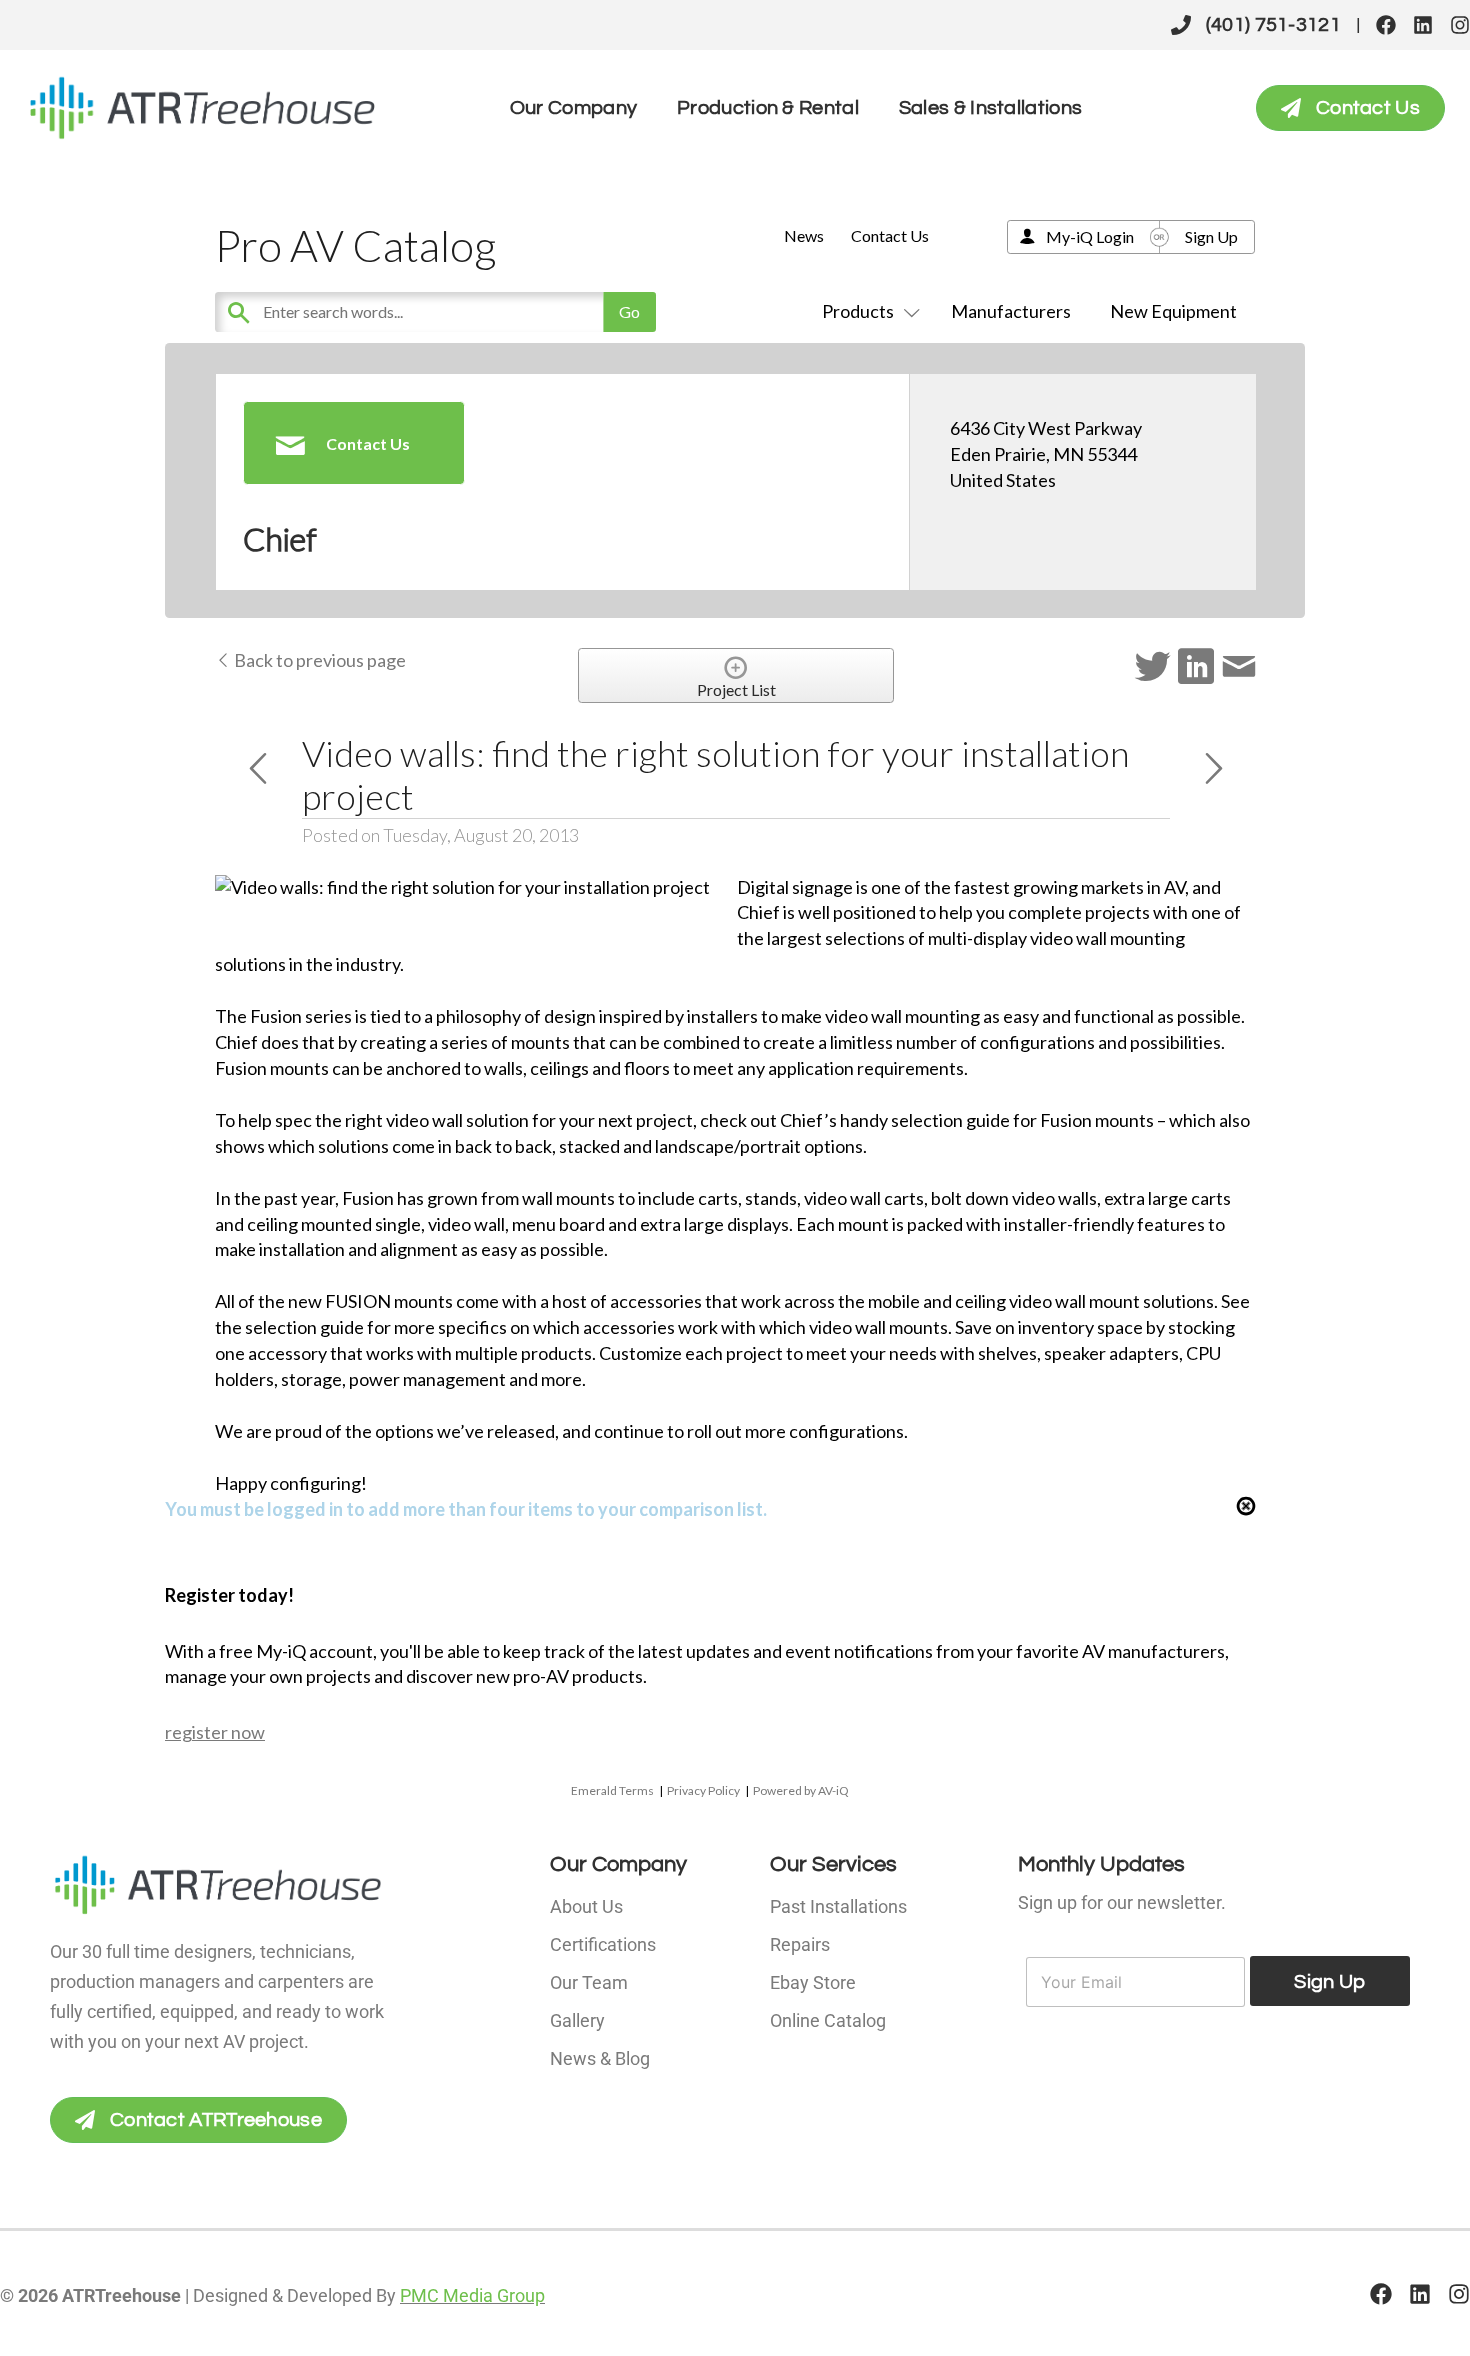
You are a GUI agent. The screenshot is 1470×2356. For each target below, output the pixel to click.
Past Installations (838, 1906)
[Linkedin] (1423, 25)
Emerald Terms (612, 1790)
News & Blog (600, 2058)
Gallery (577, 2020)
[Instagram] (1460, 25)
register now (215, 1732)
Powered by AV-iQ (801, 1790)
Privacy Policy (703, 1790)
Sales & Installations (990, 108)
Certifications (603, 1944)
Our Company (573, 108)
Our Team (589, 1982)
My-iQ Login (1090, 236)
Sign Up (1211, 236)
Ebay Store (813, 1982)
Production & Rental (768, 108)
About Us (586, 1906)
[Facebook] (1386, 25)
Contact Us (890, 235)
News (804, 235)
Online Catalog (828, 2020)
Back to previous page (318, 660)
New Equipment (1173, 311)
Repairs (800, 1944)
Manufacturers (1011, 311)
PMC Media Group (472, 2295)
